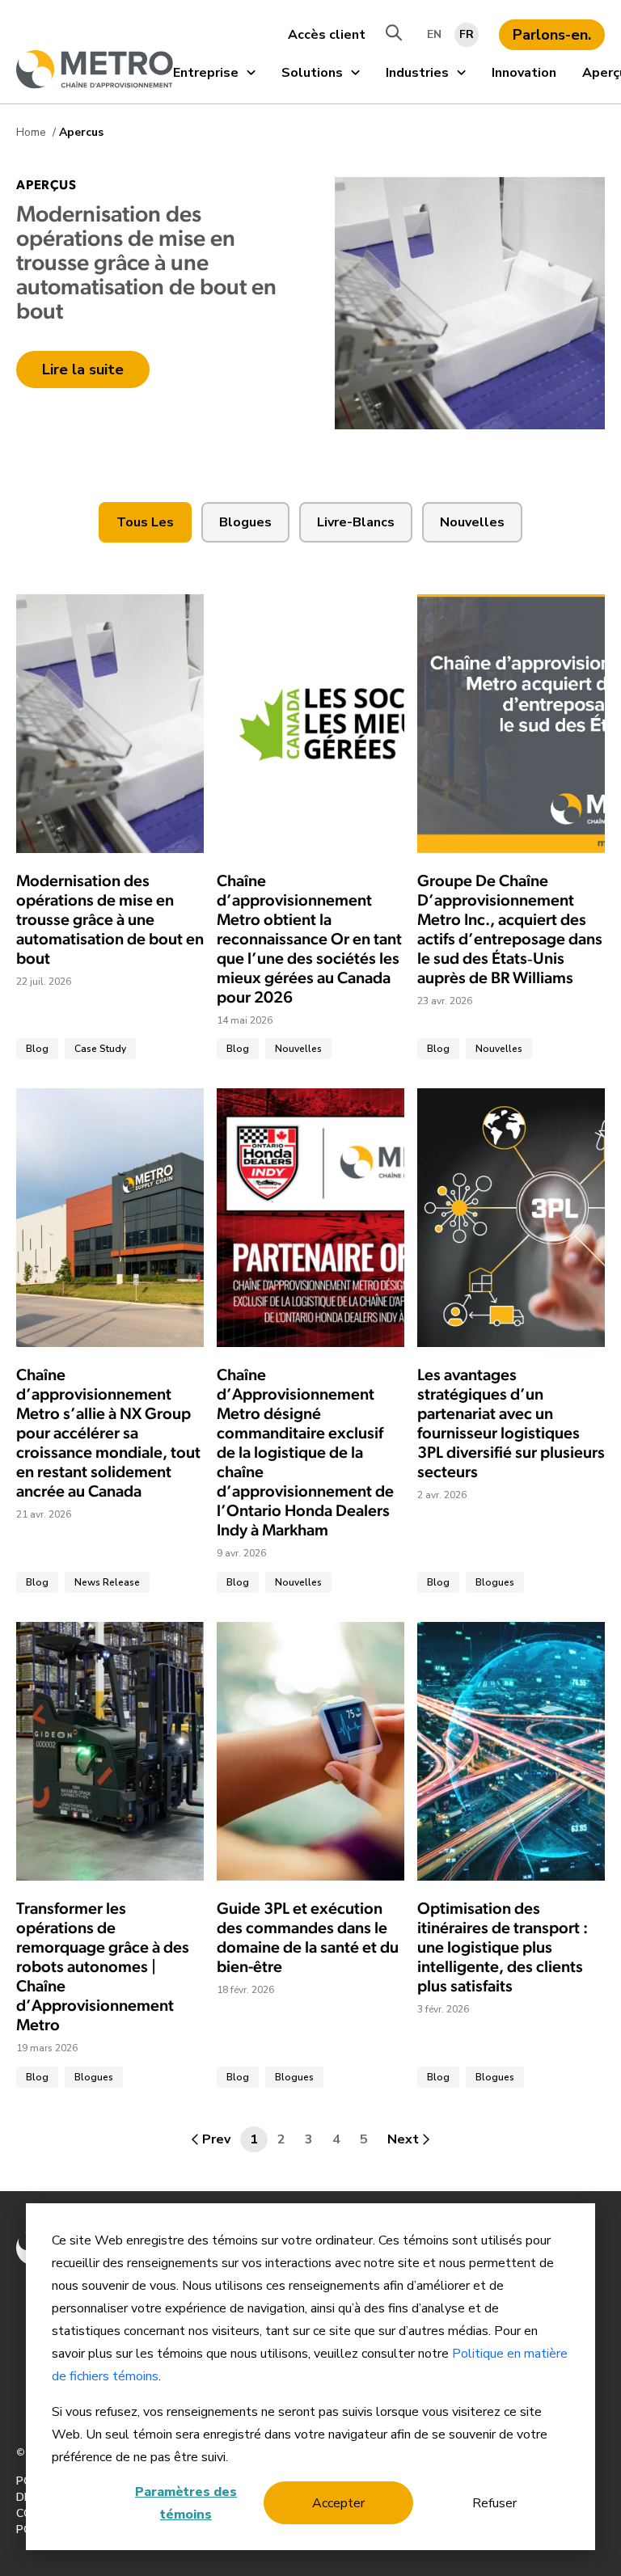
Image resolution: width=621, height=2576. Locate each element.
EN (434, 34)
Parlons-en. (552, 35)
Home (33, 132)
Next (403, 2139)
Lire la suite (83, 370)
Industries (417, 73)
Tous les (145, 522)
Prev (216, 2139)
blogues (245, 522)
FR (467, 34)
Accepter (338, 2503)
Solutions (312, 73)
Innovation (524, 73)
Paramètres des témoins (186, 2503)
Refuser (494, 2503)
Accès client (327, 35)
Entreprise (206, 73)
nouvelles (472, 522)
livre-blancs (356, 522)
